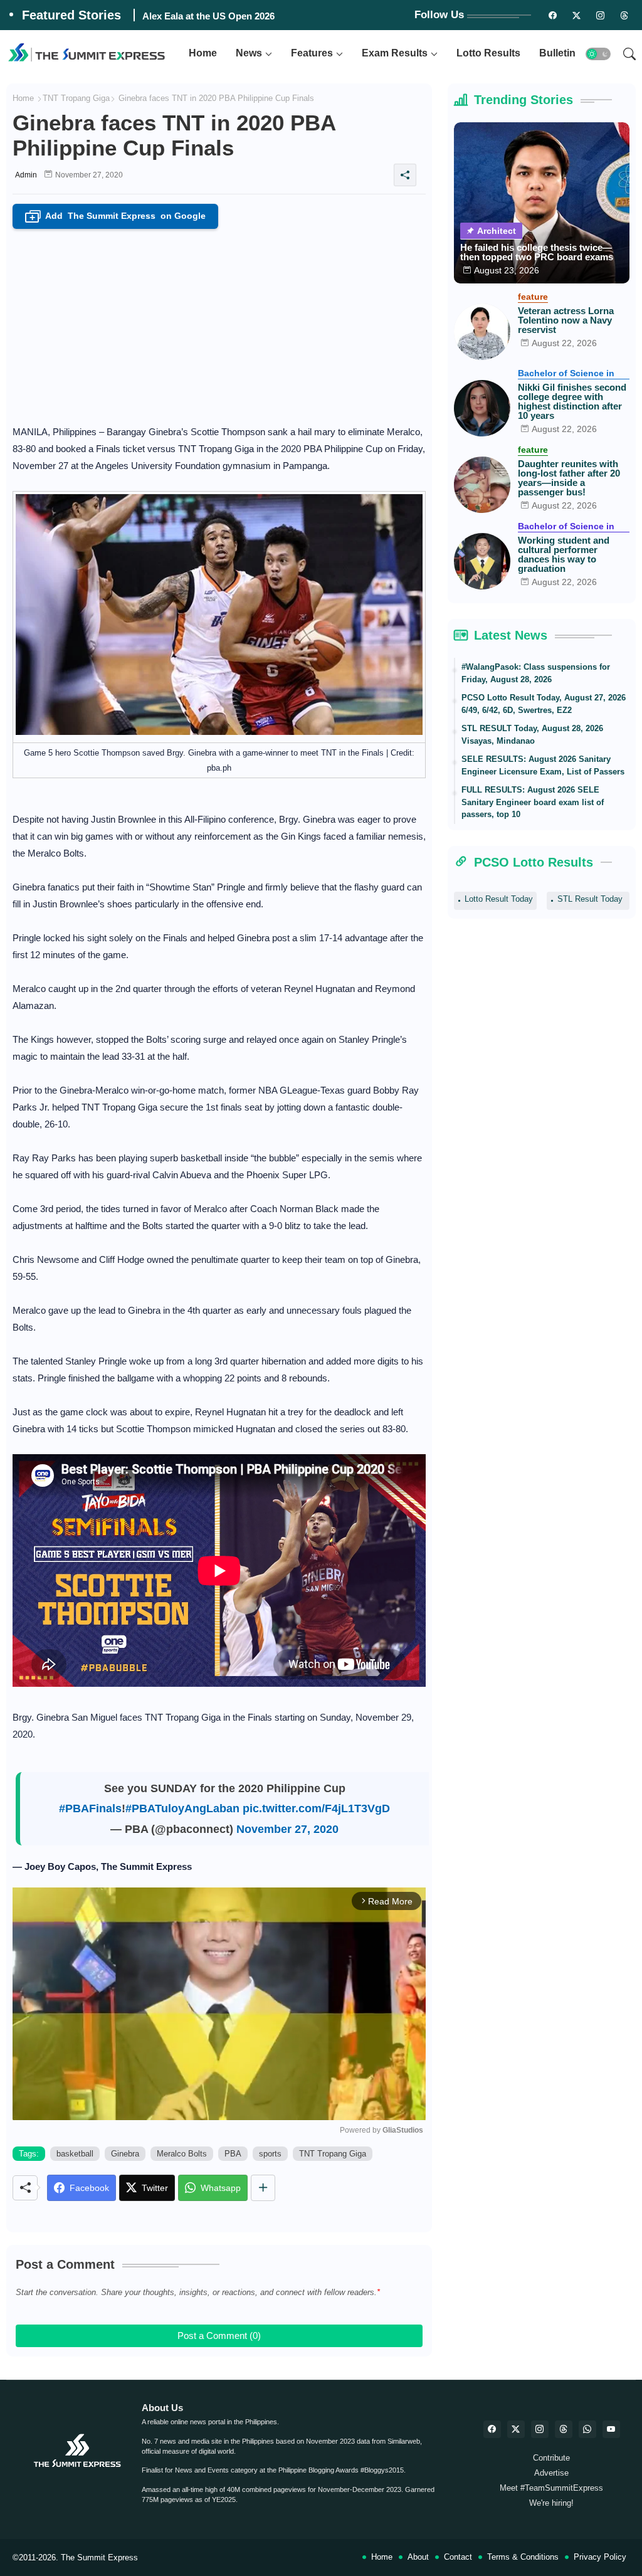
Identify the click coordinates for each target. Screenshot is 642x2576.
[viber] (587, 2429)
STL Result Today (590, 899)
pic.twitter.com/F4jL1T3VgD (316, 1808)
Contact (458, 2557)
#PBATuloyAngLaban (182, 1808)
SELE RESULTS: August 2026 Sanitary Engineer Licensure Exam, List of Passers (543, 765)
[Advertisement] (219, 323)
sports (270, 2154)
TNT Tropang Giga (76, 98)
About (418, 2557)
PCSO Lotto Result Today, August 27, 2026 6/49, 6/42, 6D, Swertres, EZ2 (544, 704)
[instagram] (600, 15)
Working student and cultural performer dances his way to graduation (564, 554)
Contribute (551, 2458)
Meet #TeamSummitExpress (551, 2488)
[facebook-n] (552, 15)
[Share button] (263, 2188)
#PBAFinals (90, 1808)
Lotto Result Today (499, 899)
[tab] (203, 54)
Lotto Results (488, 53)
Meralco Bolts (182, 2154)
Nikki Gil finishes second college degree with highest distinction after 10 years (572, 401)
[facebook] (492, 2429)
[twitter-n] (576, 15)
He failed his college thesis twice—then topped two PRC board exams (537, 252)
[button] (598, 54)
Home (203, 53)
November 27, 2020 (287, 1829)
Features (312, 53)
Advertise (551, 2473)
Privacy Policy (600, 2557)
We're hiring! (551, 2503)
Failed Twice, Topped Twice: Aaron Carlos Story (247, 16)
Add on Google (118, 217)
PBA (233, 2154)
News (249, 53)
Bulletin (557, 53)
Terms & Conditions (523, 2557)
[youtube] (611, 2429)
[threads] (624, 15)
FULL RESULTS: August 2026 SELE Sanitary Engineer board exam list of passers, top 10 (533, 802)
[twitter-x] (516, 2429)
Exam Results (395, 53)
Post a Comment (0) (219, 2336)
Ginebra (125, 2154)
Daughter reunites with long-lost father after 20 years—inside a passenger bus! (569, 478)
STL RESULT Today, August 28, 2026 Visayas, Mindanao (532, 735)
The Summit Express (99, 2558)
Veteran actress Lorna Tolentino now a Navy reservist (566, 320)
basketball (75, 2154)
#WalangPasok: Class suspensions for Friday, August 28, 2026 (536, 673)
